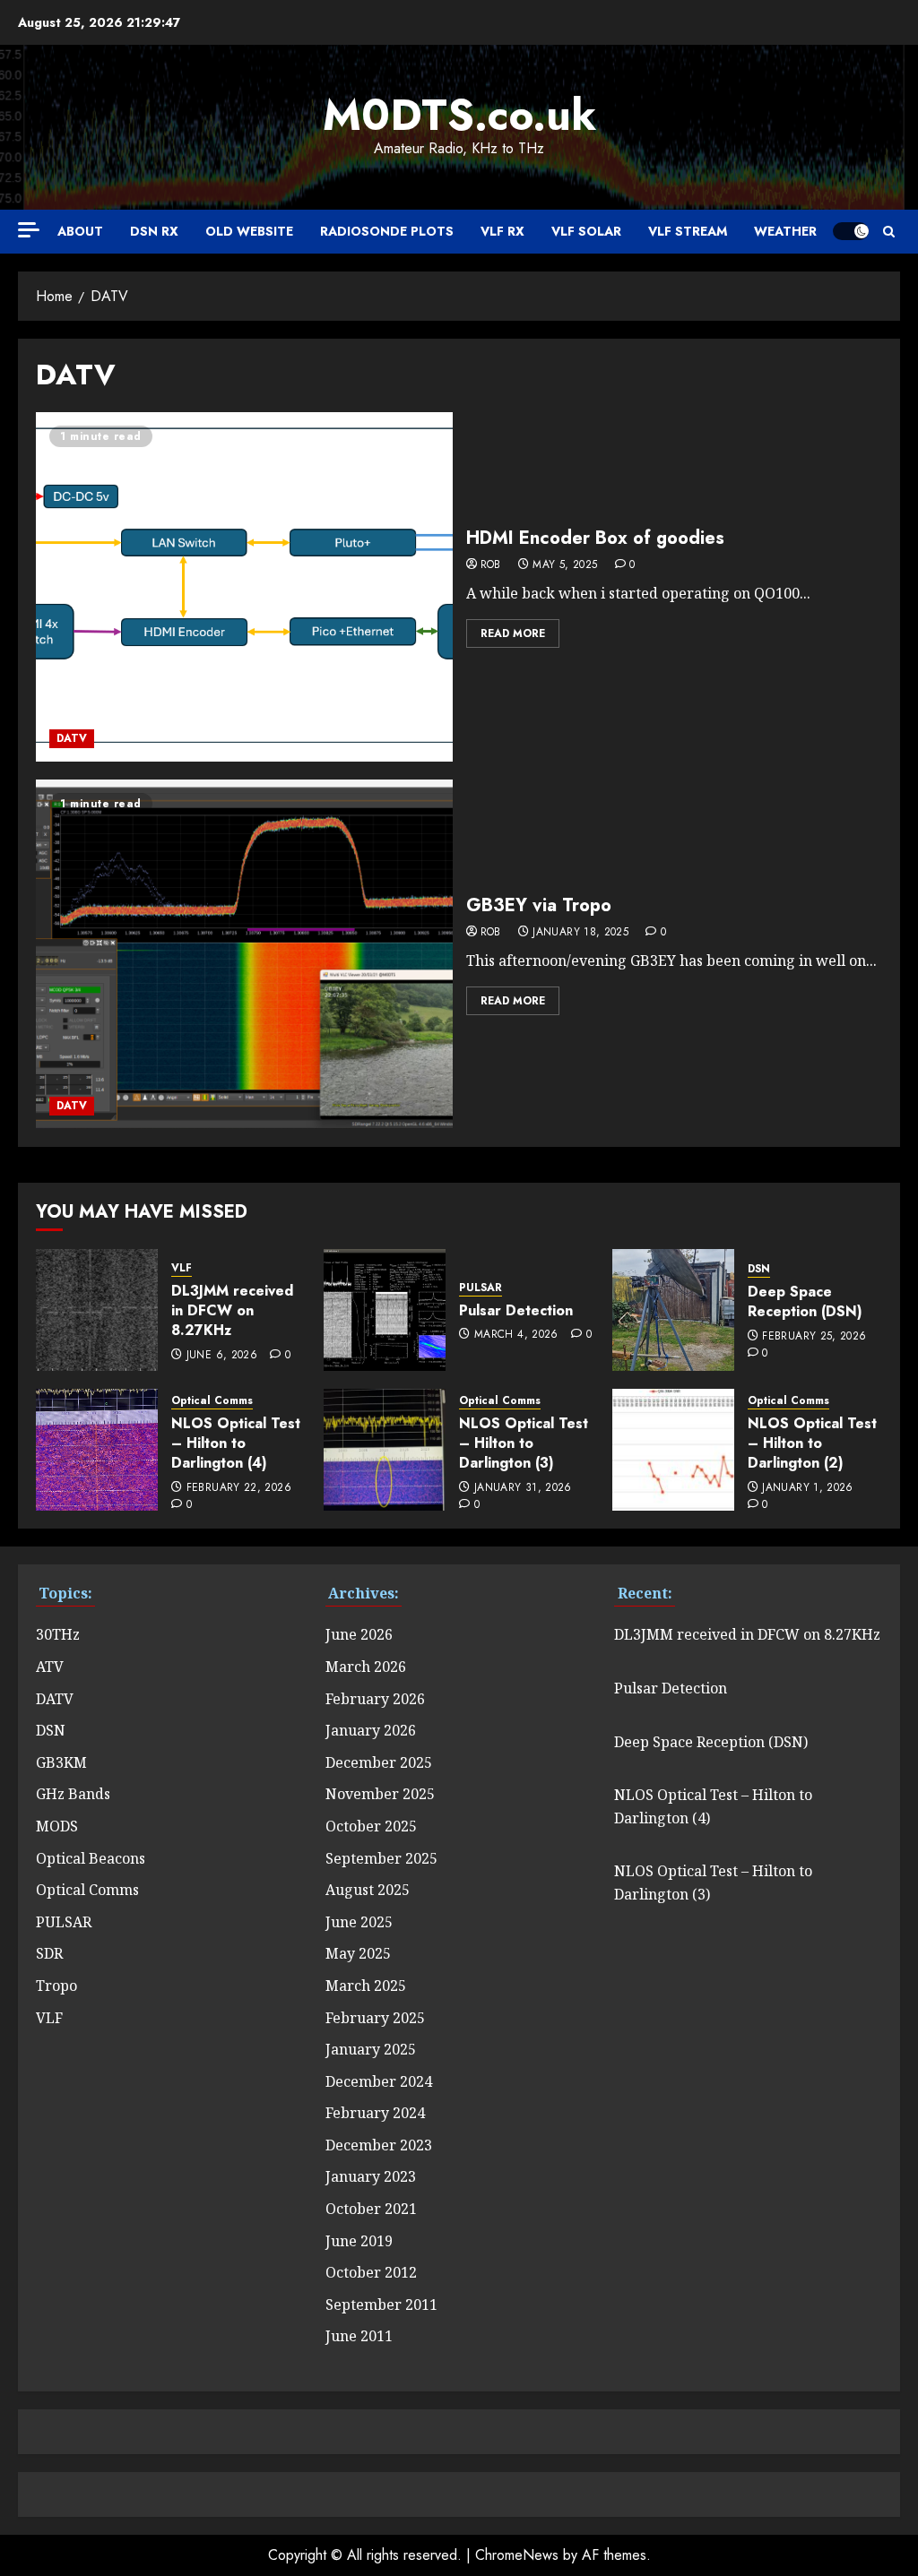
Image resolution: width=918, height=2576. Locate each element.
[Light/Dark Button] (851, 231)
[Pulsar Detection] (385, 1310)
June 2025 (359, 1922)
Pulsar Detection (516, 1310)
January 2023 (371, 2176)
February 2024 (375, 2113)
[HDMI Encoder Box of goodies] (244, 587)
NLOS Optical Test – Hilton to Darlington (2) (812, 1443)
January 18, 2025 (580, 933)
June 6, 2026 (222, 1356)
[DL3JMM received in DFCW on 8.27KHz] (97, 1310)
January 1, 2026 (807, 1488)
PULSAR (481, 1288)
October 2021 (371, 2209)
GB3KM (61, 1762)
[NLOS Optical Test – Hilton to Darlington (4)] (97, 1450)
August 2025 (368, 1890)
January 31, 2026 (523, 1488)
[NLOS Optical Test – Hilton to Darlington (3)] (385, 1450)
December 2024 (379, 2081)
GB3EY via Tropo (539, 905)
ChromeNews (517, 2555)
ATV (50, 1667)
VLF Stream (688, 231)
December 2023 (379, 2145)
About (80, 231)
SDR (49, 1953)
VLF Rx (502, 231)
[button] (889, 232)
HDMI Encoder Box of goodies (595, 538)
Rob (491, 565)
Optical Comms (212, 1401)
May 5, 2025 (565, 565)
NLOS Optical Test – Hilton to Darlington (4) (236, 1443)
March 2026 (366, 1667)
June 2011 (359, 2336)
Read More (513, 633)
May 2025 (358, 1953)
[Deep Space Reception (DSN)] (673, 1310)
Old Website (249, 231)
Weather (785, 231)
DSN (759, 1269)
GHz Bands (73, 1794)
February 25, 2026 (814, 1337)
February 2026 (375, 1699)
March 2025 (366, 1986)
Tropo (56, 1986)
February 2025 (375, 2018)
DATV (72, 738)
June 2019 (359, 2241)
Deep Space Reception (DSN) (805, 1301)
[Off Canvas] (29, 230)
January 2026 (371, 1730)
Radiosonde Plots (387, 231)
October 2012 (371, 2272)
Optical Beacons (91, 1858)
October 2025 (371, 1826)
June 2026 (359, 1634)
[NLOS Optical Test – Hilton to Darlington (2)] (673, 1450)
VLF (182, 1268)
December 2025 (379, 1762)
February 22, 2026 (239, 1488)
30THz (58, 1634)
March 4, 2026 (516, 1335)
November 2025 (380, 1794)
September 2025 (381, 1858)
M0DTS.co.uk (459, 115)
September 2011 (381, 2305)
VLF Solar (586, 231)
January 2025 (371, 2049)
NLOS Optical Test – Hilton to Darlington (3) (524, 1443)
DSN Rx (154, 231)
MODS (57, 1826)
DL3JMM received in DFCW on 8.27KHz (232, 1311)
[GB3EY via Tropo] (244, 954)
